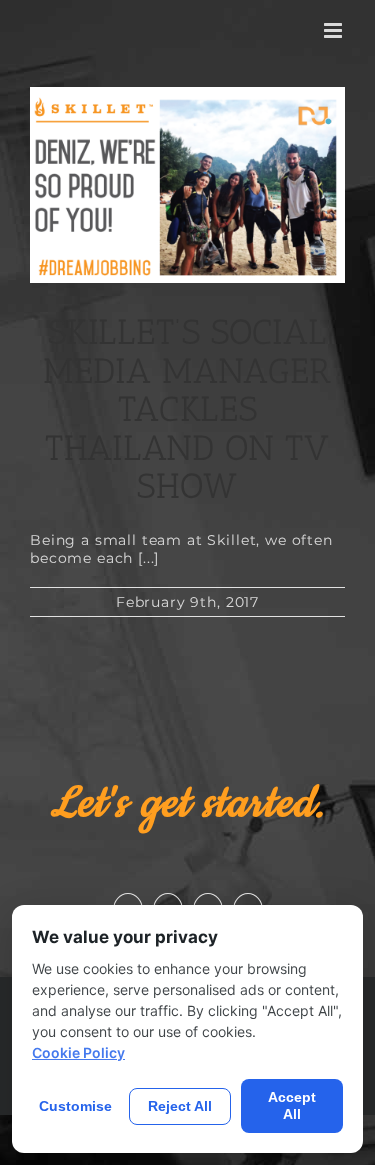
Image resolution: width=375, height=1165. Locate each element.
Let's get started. (188, 804)
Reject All (180, 1106)
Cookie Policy (78, 1052)
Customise (75, 1106)
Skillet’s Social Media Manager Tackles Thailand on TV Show (187, 409)
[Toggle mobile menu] (334, 30)
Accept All (292, 1105)
